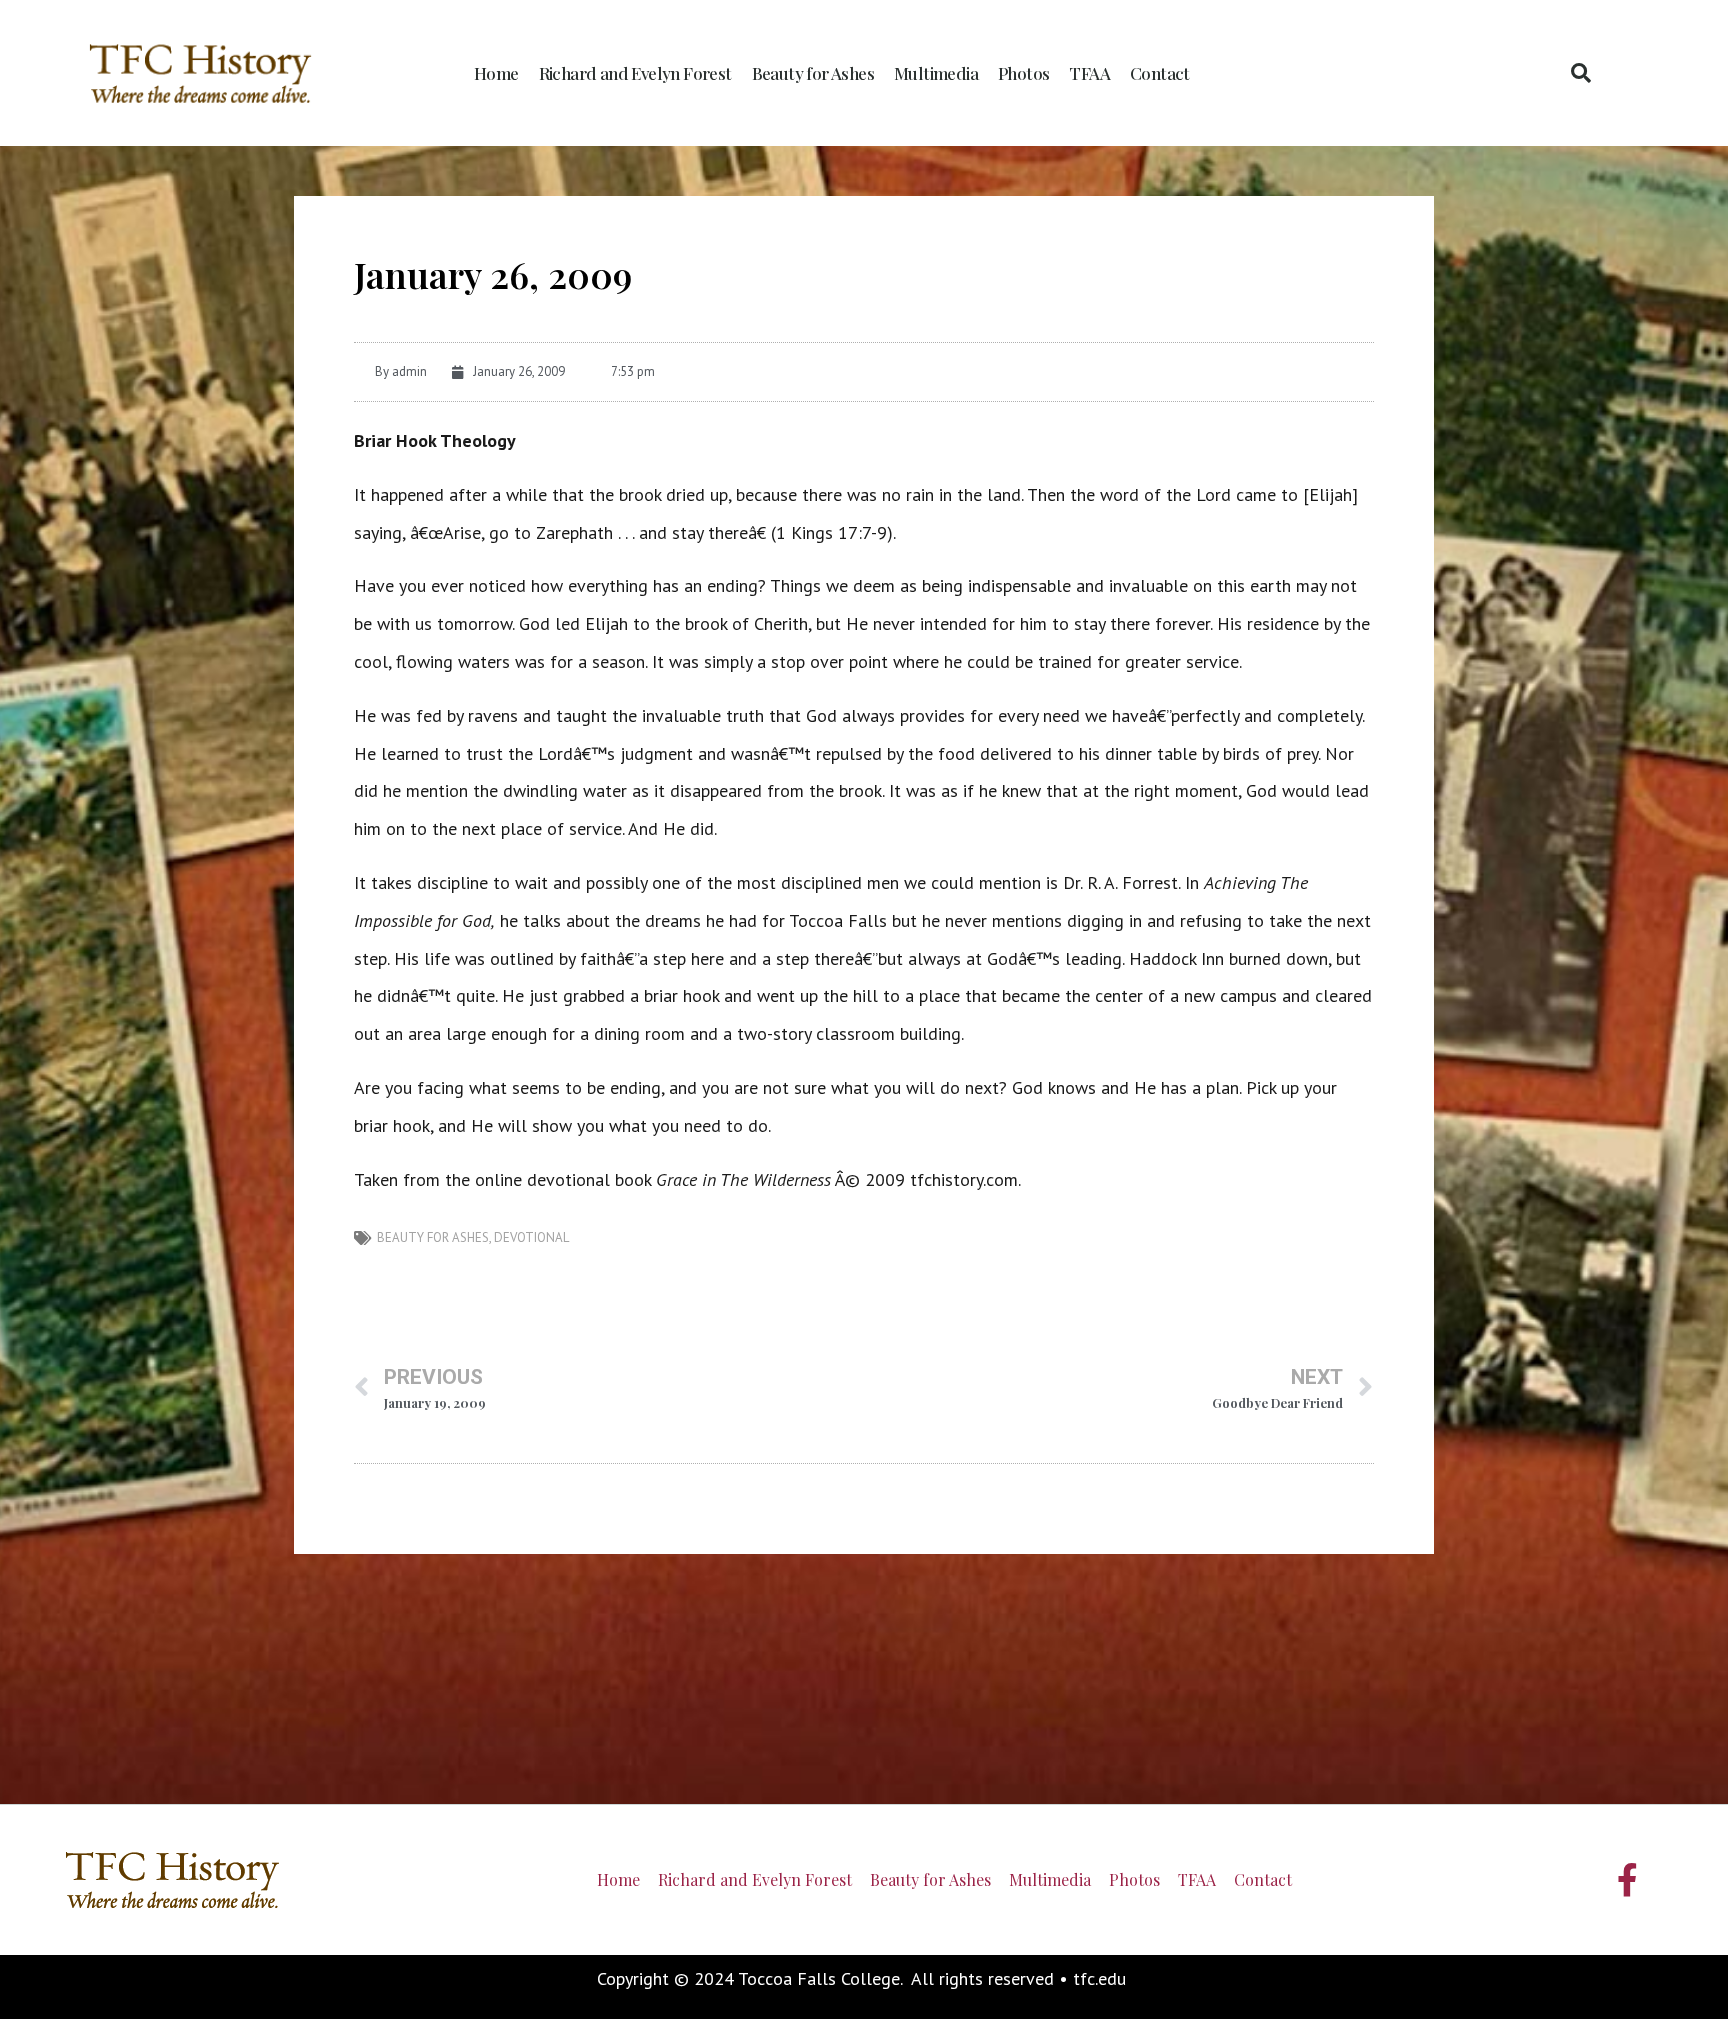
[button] (1581, 73)
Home (496, 73)
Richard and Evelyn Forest (635, 73)
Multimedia (936, 73)
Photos (1023, 73)
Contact (1160, 73)
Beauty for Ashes (813, 73)
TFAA (1089, 73)
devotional (531, 1237)
